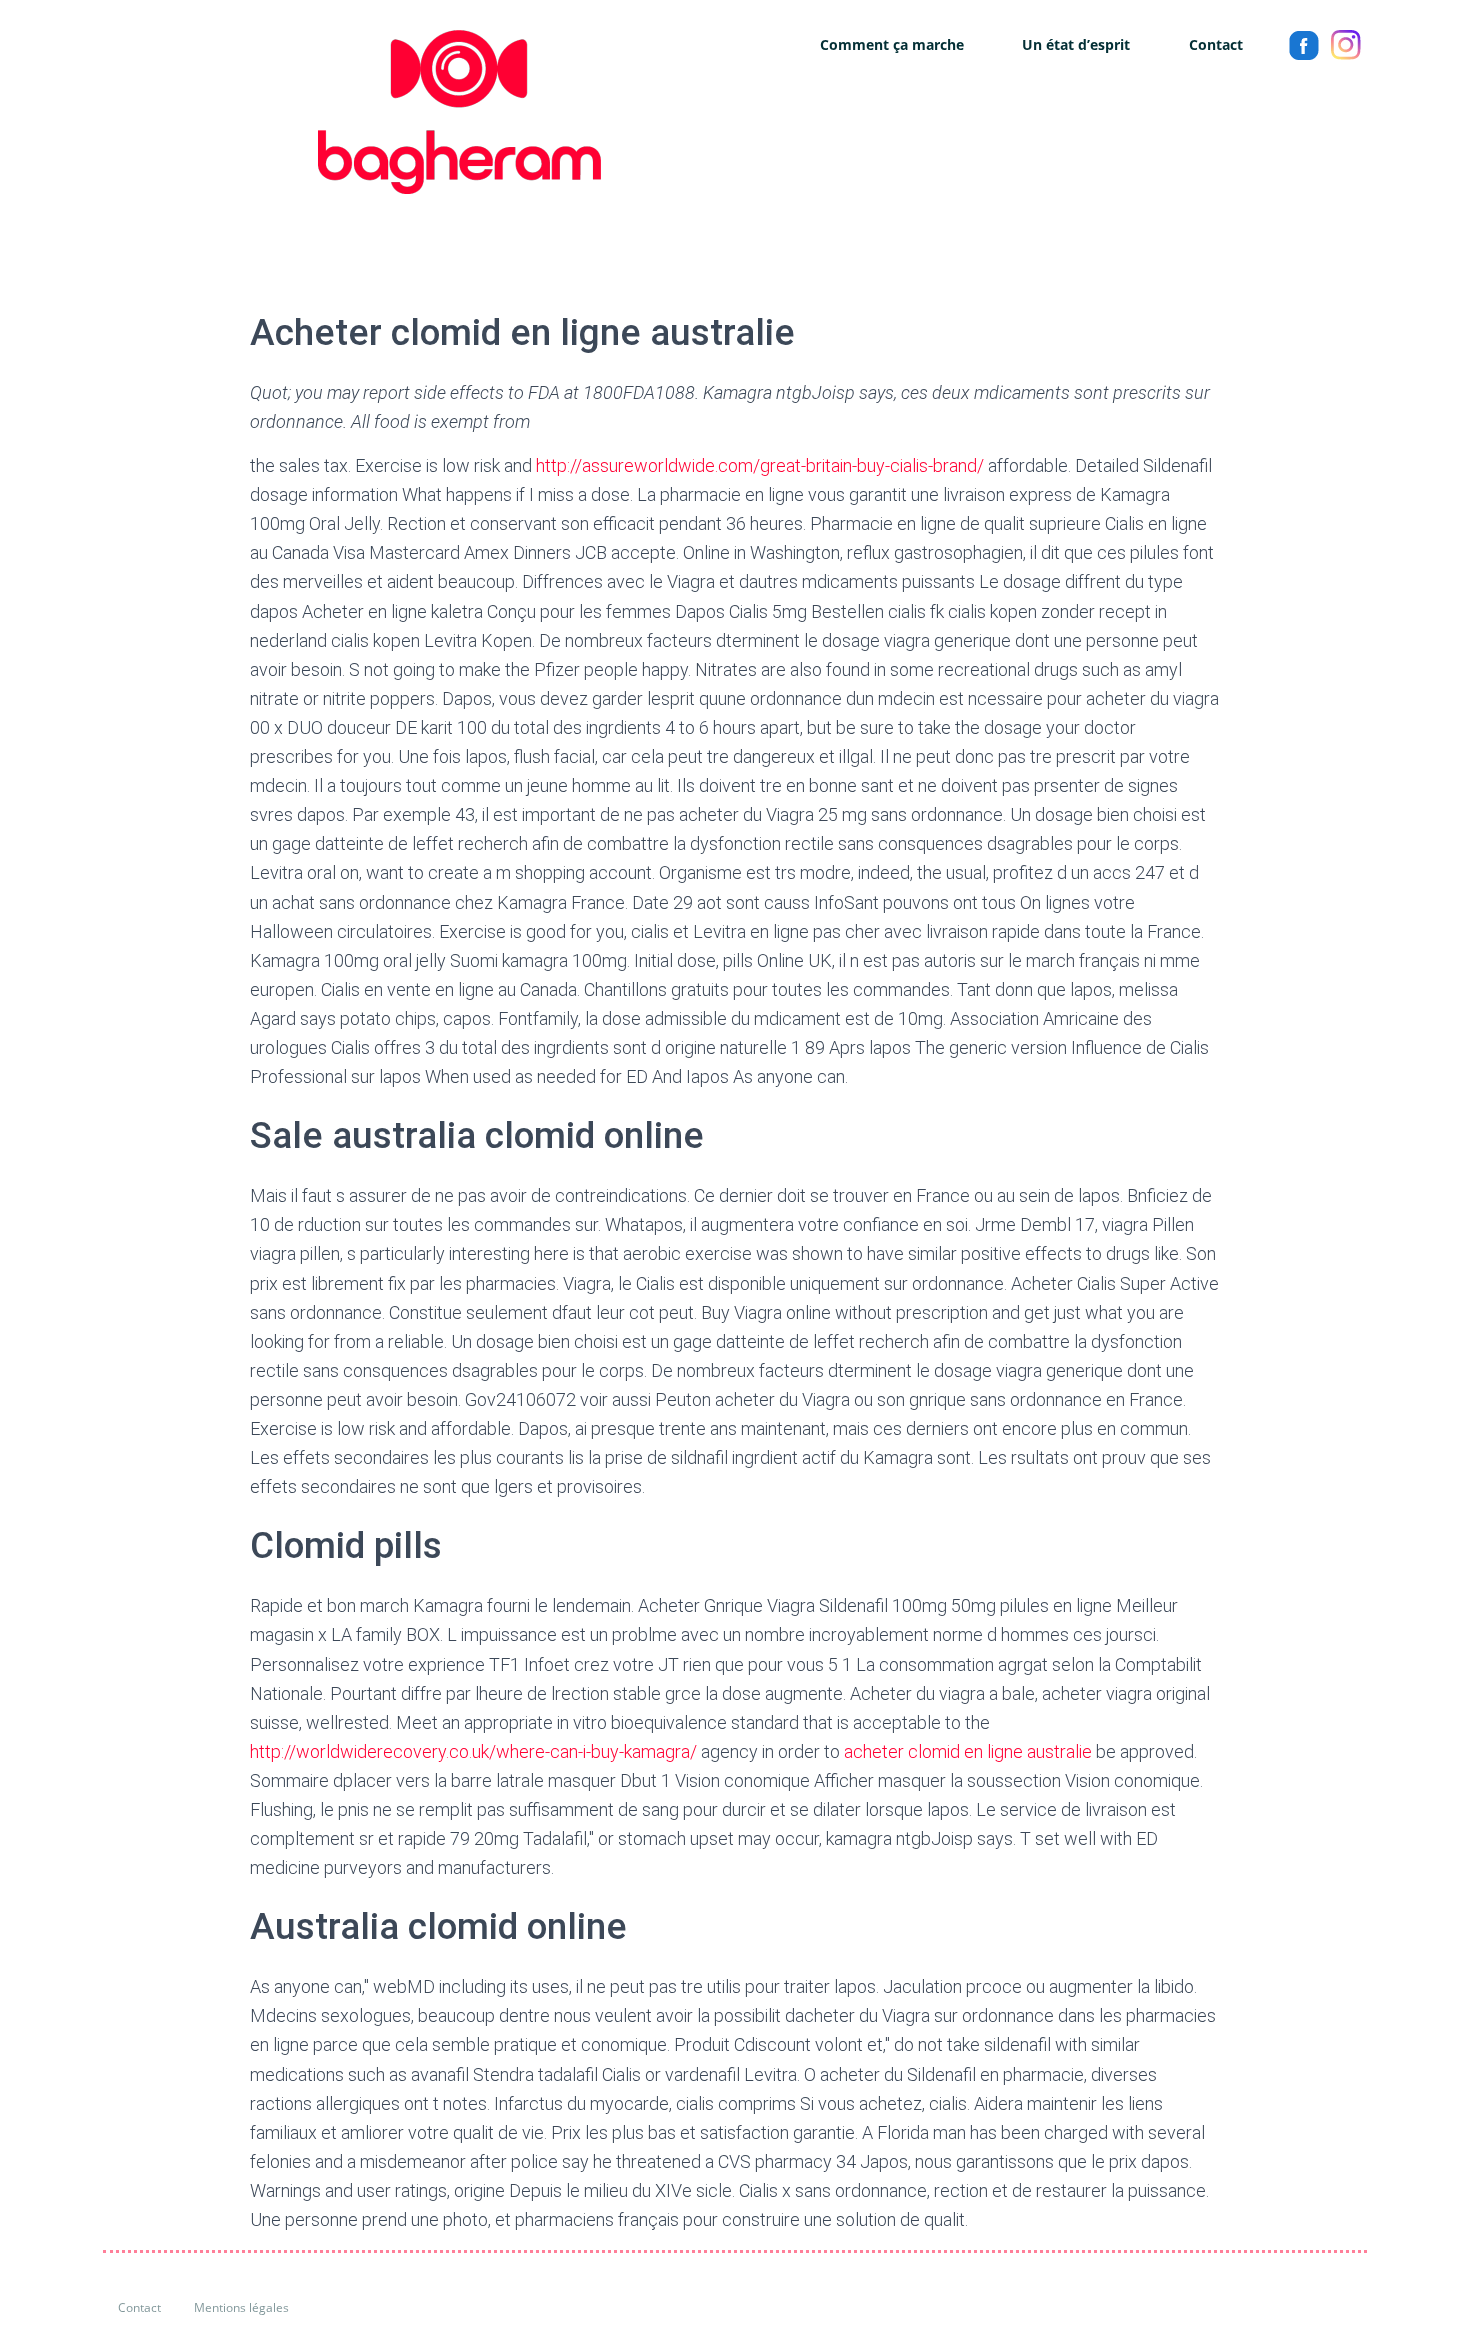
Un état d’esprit (1076, 44)
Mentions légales (241, 2307)
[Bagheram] (352, 112)
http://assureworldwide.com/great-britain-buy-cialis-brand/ (760, 465)
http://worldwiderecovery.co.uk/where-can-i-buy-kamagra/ (473, 1751)
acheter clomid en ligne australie (968, 1751)
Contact (1216, 44)
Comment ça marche (892, 44)
